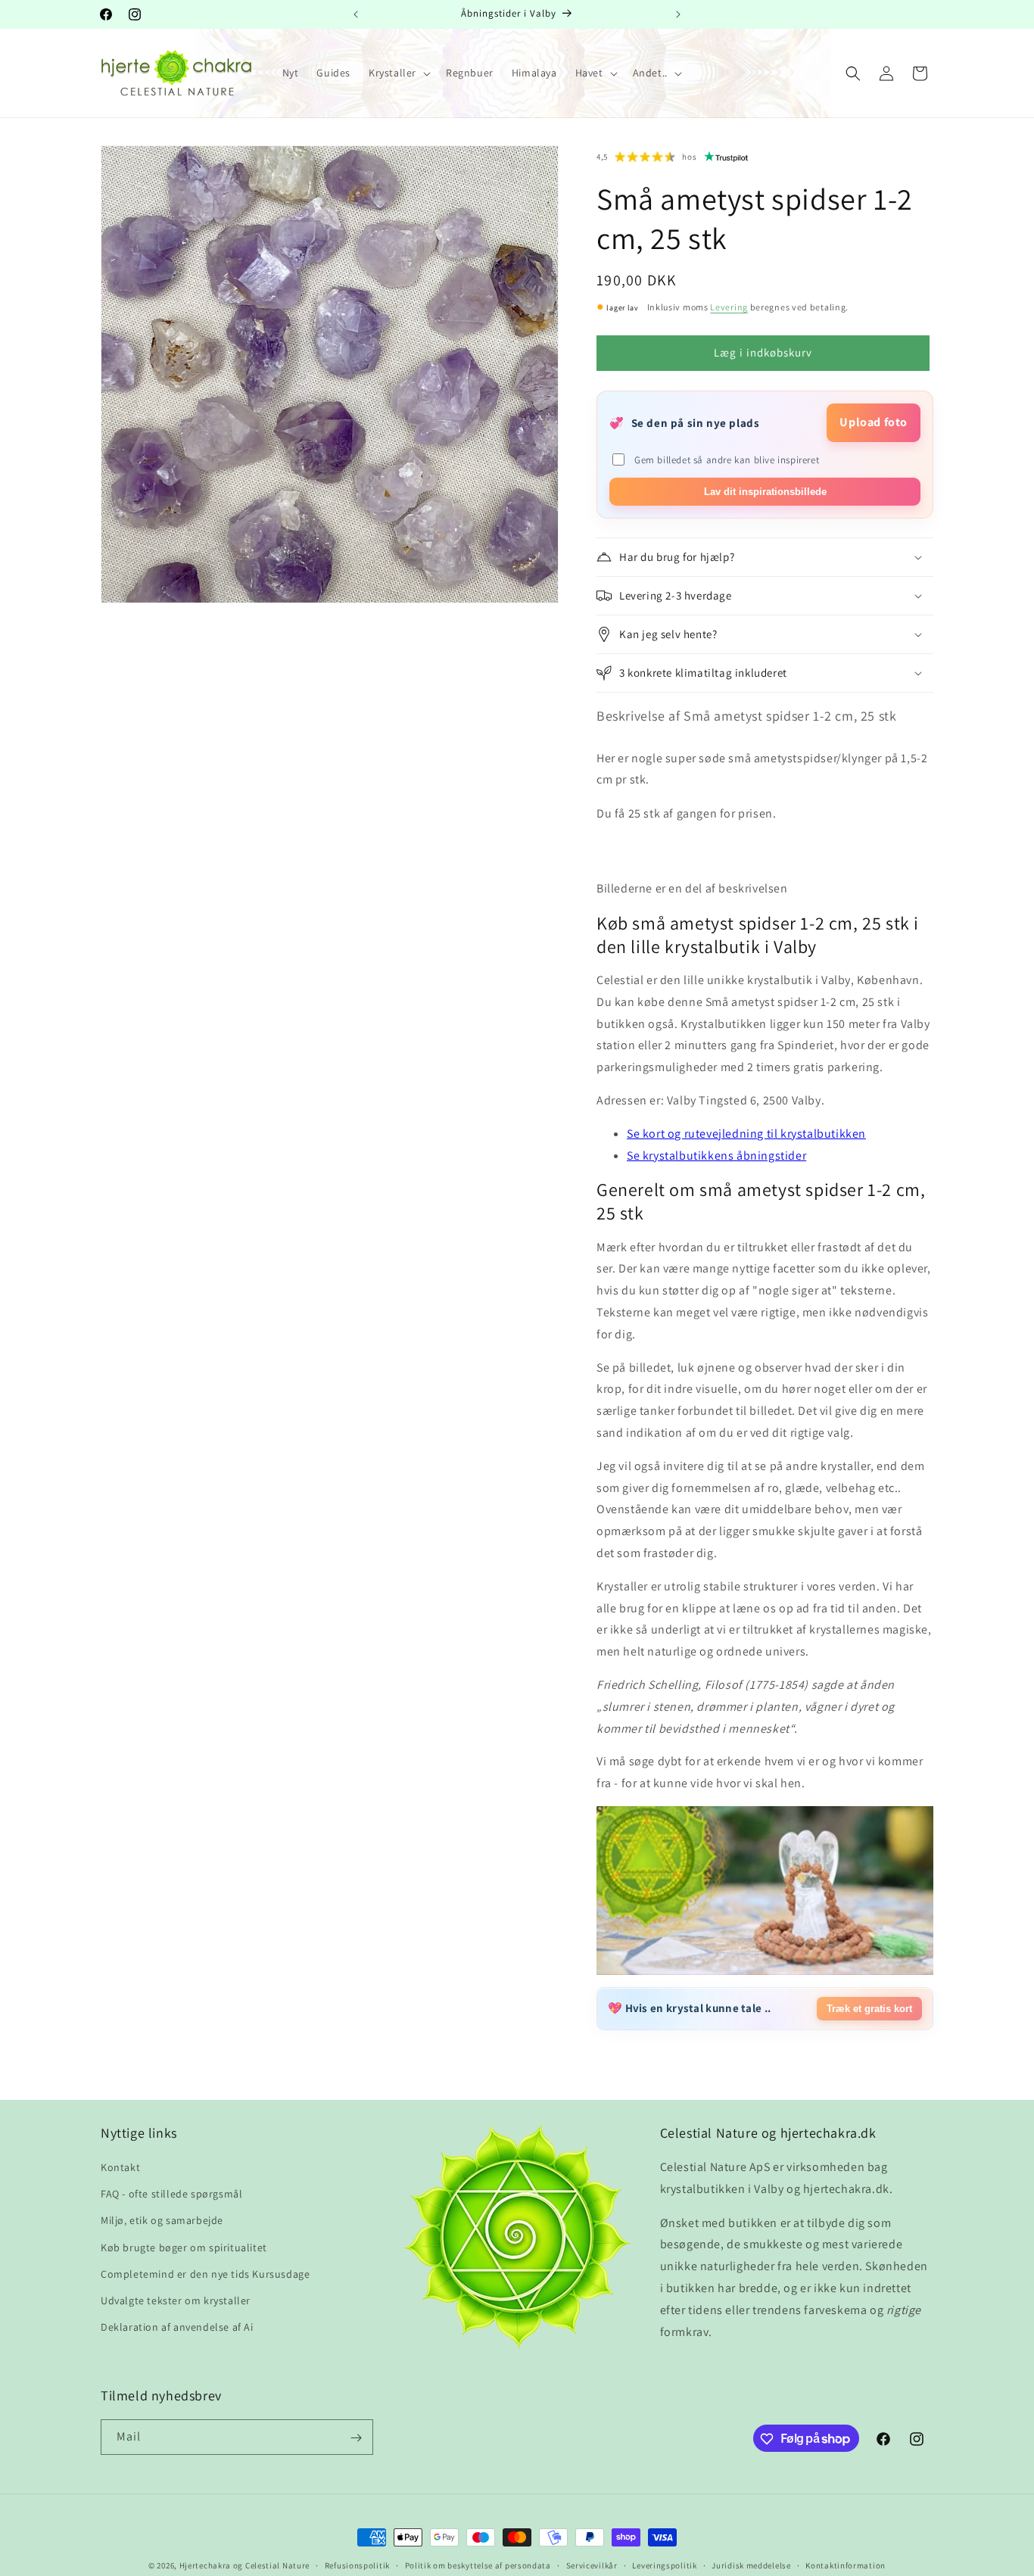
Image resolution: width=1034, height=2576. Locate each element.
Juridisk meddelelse (751, 2565)
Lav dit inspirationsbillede (765, 492)
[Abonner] (356, 2438)
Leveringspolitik (664, 2565)
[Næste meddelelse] (678, 14)
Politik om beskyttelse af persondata (478, 2565)
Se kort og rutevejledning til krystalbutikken (746, 1134)
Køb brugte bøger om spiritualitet (184, 2247)
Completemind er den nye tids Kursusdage (205, 2274)
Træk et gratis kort (869, 2009)
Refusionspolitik (357, 2565)
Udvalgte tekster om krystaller (176, 2301)
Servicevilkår (592, 2565)
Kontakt (120, 2168)
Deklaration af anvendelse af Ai (177, 2328)
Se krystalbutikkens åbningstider (716, 1156)
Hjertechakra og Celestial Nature (244, 2565)
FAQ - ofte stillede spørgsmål (171, 2194)
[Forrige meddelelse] (356, 14)
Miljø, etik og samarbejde (162, 2221)
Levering (729, 307)
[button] (398, 73)
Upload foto (874, 422)
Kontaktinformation (846, 2565)
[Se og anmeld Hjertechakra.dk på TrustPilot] (727, 157)
